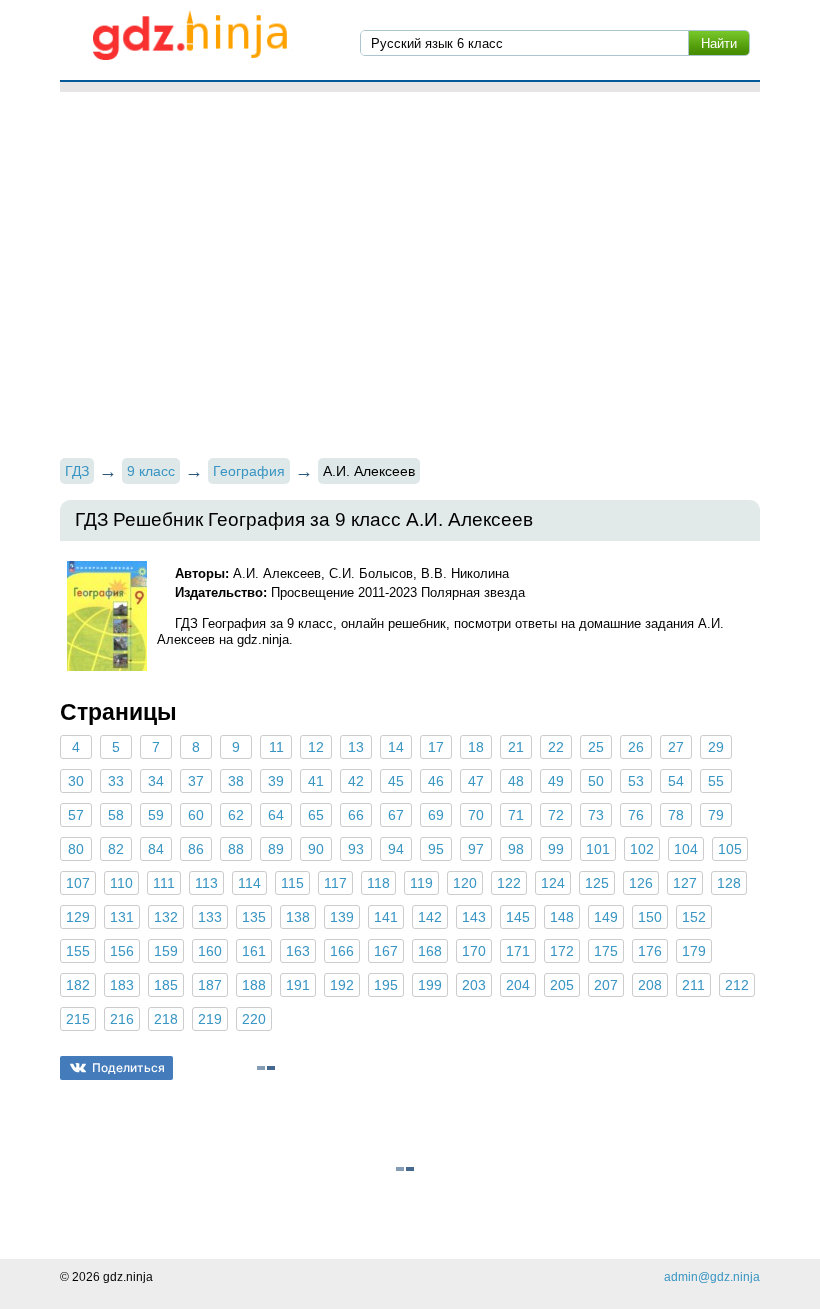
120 (465, 883)
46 (436, 781)
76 (636, 815)
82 (116, 849)
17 (436, 747)
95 (436, 849)
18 (476, 747)
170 (474, 951)
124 (553, 883)
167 (386, 951)
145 (518, 917)
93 (356, 849)
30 (76, 781)
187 (210, 985)
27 (676, 747)
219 (210, 1019)
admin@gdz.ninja (712, 1277)
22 (556, 747)
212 (737, 985)
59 (156, 815)
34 (156, 781)
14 (396, 747)
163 (298, 951)
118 (378, 883)
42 (356, 781)
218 (166, 1019)
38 (236, 781)
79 (716, 815)
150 (650, 917)
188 (254, 985)
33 (116, 781)
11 (276, 747)
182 (78, 985)
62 (236, 815)
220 (254, 1019)
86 (196, 849)
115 (292, 883)
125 (597, 883)
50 (596, 781)
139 (342, 917)
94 (396, 849)
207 (606, 985)
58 (116, 815)
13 (356, 747)
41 (316, 781)
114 (249, 883)
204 (518, 985)
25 (596, 747)
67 (396, 815)
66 (356, 815)
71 (516, 815)
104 (686, 849)
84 (156, 849)
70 (476, 815)
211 (693, 985)
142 (430, 917)
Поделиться (128, 1067)
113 (206, 883)
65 (316, 815)
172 (562, 951)
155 (78, 951)
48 (516, 781)
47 (476, 781)
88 (236, 849)
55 (716, 781)
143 (474, 917)
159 (166, 951)
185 (166, 985)
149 (606, 917)
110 (121, 883)
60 (196, 815)
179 (694, 951)
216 (122, 1019)
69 (436, 815)
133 (210, 917)
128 (729, 883)
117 (335, 883)
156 (122, 951)
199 (430, 985)
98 (516, 849)
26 (636, 747)
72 (556, 815)
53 (636, 781)
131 (122, 917)
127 (685, 883)
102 (642, 849)
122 (509, 883)
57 (76, 815)
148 (562, 917)
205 (562, 985)
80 (76, 849)
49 (556, 781)
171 (518, 951)
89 (276, 849)
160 (210, 951)
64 (276, 815)
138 (298, 917)
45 (396, 781)
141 (386, 917)
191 (298, 985)
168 (430, 951)
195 (386, 985)
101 (598, 849)
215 (78, 1019)
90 (316, 849)
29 (716, 747)
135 (254, 917)
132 (166, 917)
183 (122, 985)
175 (606, 951)
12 (316, 747)
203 (474, 985)
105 (730, 849)
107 (78, 883)
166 (342, 951)
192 (342, 985)
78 (676, 815)
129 (78, 917)
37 (196, 781)
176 (650, 951)
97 (476, 849)
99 (556, 849)
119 (421, 883)
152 (694, 917)
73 (596, 815)
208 (650, 985)
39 (276, 781)
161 (254, 951)
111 (164, 883)
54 (676, 781)
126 (641, 883)
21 (516, 747)
